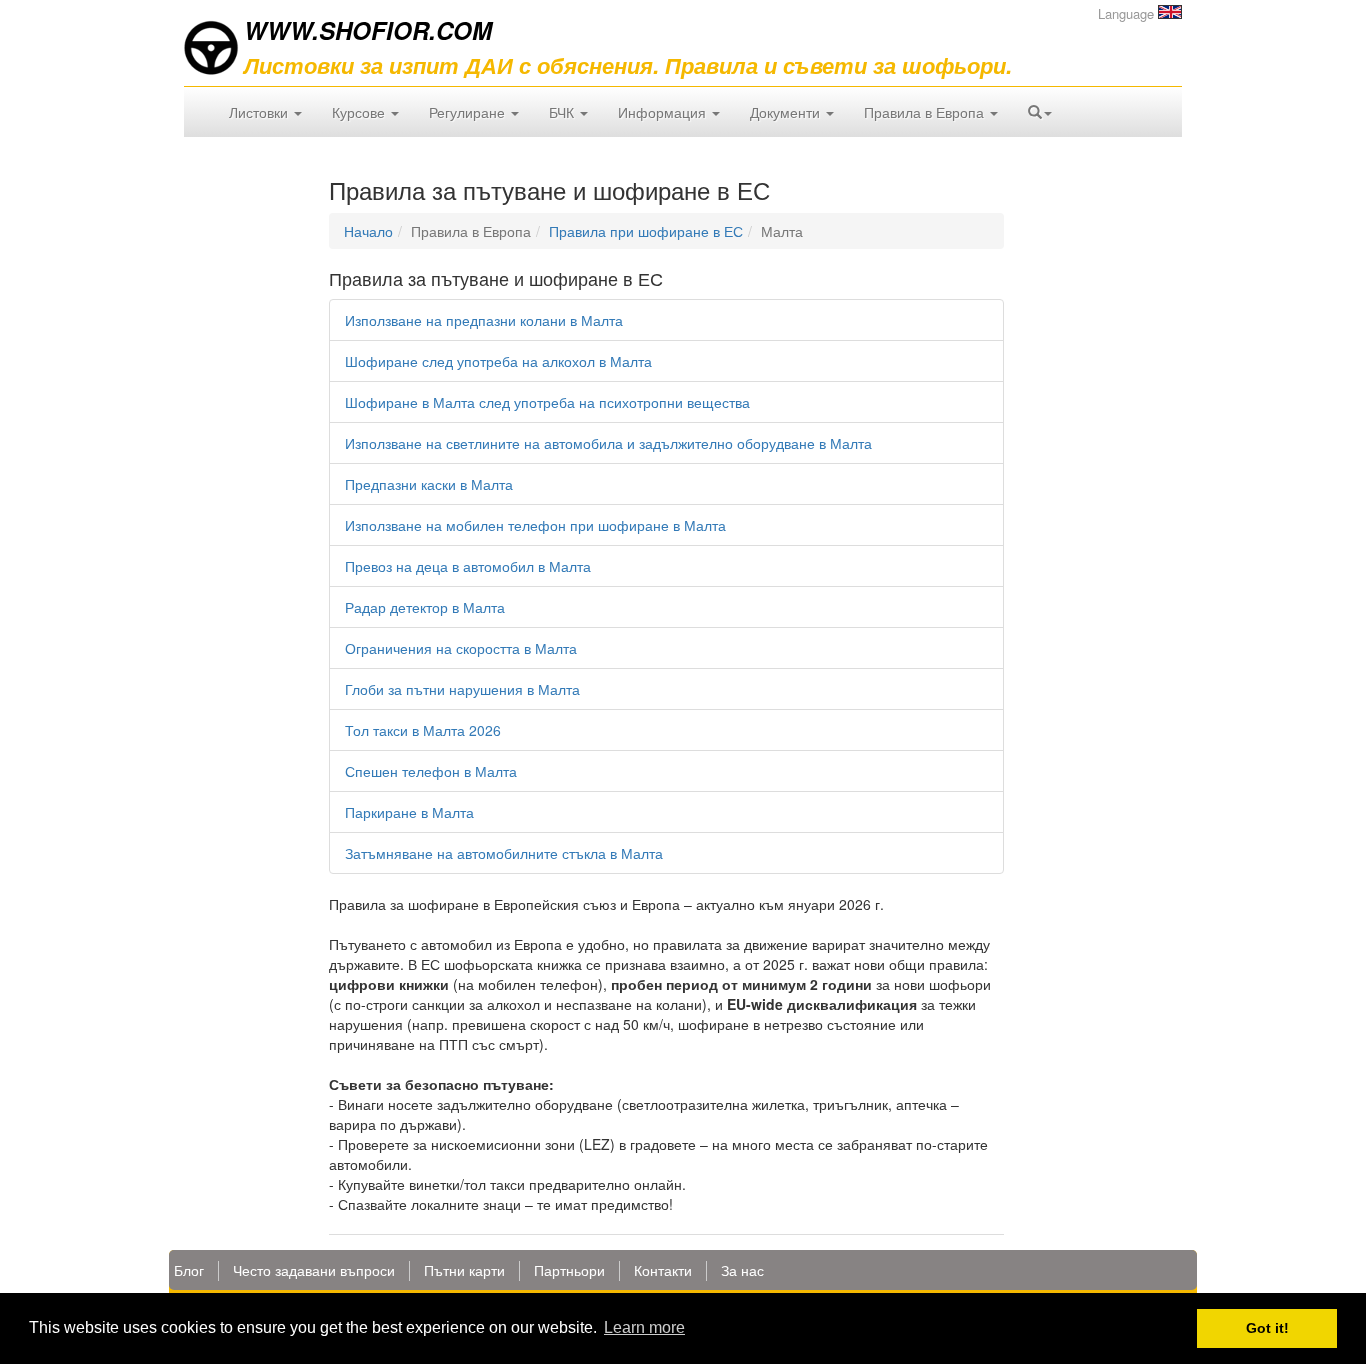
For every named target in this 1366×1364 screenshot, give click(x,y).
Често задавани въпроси (314, 1270)
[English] (1170, 12)
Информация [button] (664, 112)
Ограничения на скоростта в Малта (461, 648)
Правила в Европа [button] (926, 112)
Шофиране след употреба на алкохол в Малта (498, 361)
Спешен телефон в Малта (431, 771)
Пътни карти (464, 1270)
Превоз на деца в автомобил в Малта (468, 566)
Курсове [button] (360, 112)
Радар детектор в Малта (425, 607)
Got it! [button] (1267, 1328)
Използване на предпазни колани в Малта (484, 320)
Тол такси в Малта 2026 (423, 730)
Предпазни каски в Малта (429, 484)
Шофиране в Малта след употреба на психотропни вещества (547, 402)
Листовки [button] (260, 112)
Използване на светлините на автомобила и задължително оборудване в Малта (608, 443)
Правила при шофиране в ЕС (646, 231)
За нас (742, 1270)
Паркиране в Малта (409, 812)
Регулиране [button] (469, 112)
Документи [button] (787, 112)
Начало (368, 231)
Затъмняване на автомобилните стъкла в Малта (504, 853)
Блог (189, 1270)
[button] (1040, 112)
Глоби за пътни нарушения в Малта (462, 689)
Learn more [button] (644, 1327)
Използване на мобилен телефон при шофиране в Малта (535, 525)
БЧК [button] (563, 112)
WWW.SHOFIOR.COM (368, 30)
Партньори (569, 1270)
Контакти (663, 1270)
